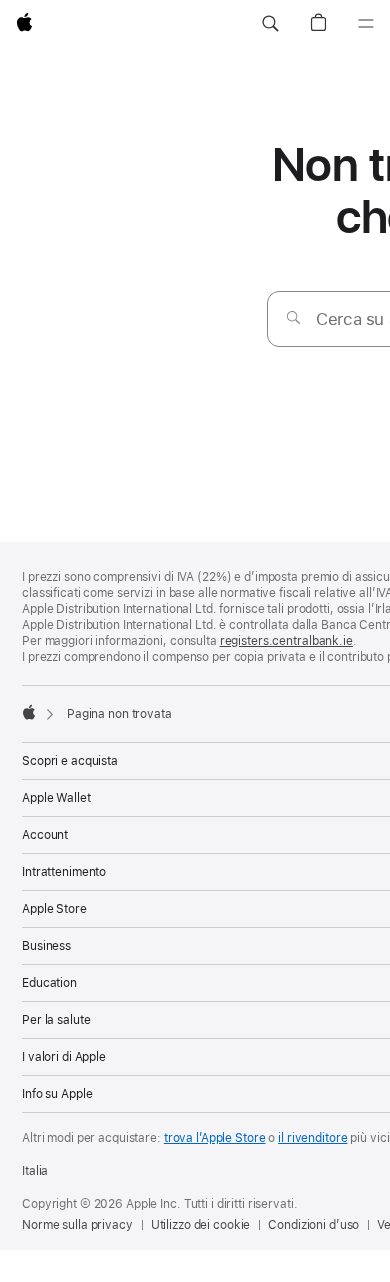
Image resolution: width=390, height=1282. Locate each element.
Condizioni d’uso (313, 1225)
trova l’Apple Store (215, 1138)
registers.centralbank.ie (286, 641)
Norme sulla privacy (77, 1225)
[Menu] (366, 24)
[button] (270, 24)
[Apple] (29, 712)
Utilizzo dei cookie (201, 1225)
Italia (35, 1171)
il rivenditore (312, 1138)
